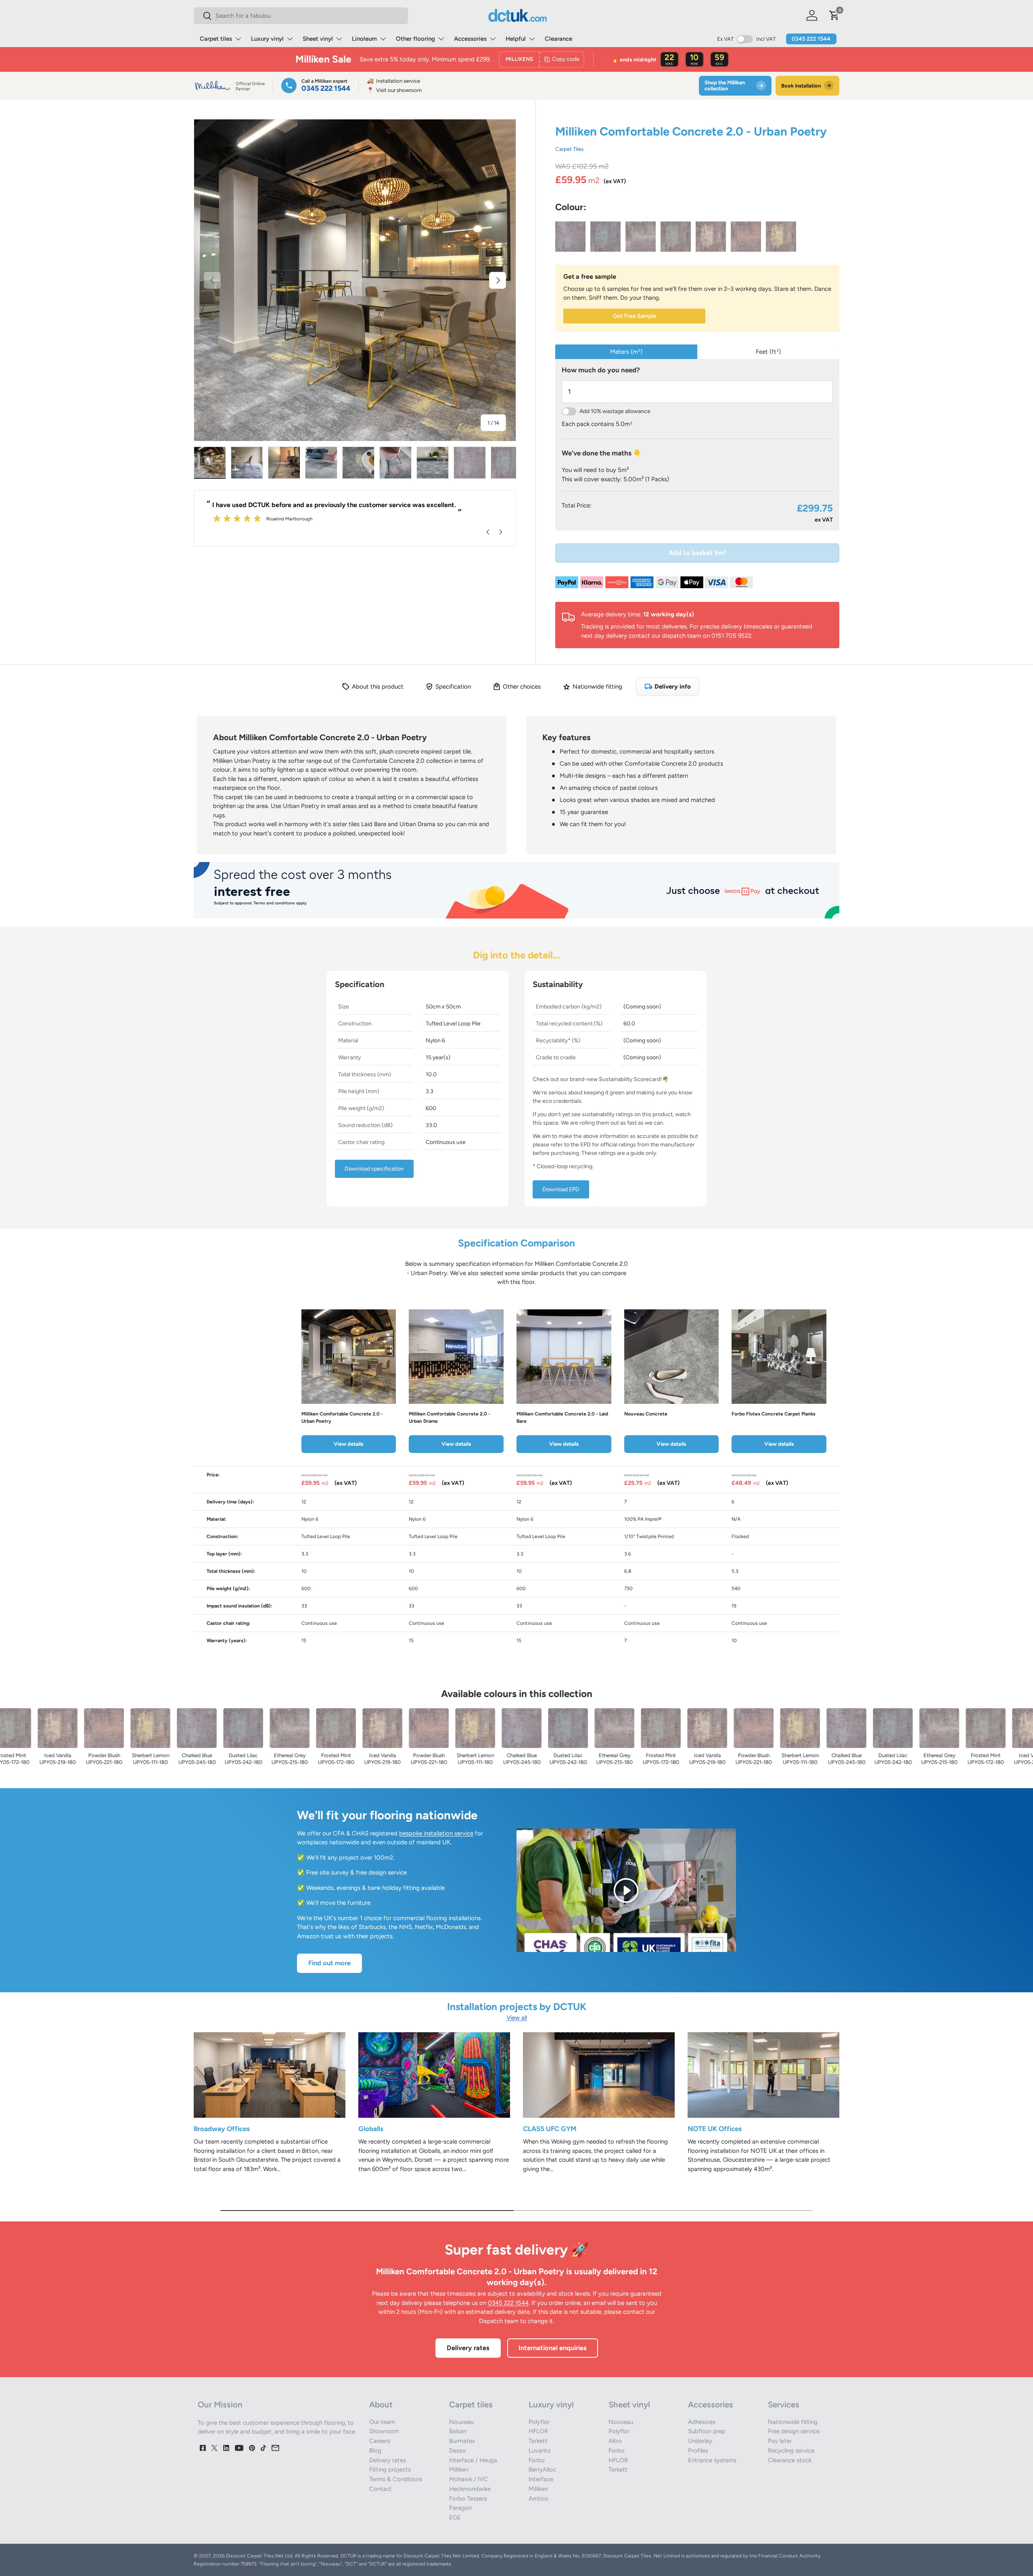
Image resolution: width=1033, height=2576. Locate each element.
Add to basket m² (697, 553)
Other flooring (415, 39)
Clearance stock (790, 2460)
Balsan (458, 2431)
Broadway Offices (222, 2129)
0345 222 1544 (811, 39)
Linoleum (364, 39)
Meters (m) (626, 352)
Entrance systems (712, 2460)
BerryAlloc (542, 2470)
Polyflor (539, 2422)
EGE (455, 2518)
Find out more (329, 1963)
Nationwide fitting (793, 2422)
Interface (541, 2479)
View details (348, 1444)
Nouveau (461, 2422)
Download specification (374, 1169)
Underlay (700, 2441)
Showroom (384, 2431)
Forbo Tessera (468, 2499)
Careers (380, 2441)
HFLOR (538, 2431)
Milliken (459, 2470)
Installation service (393, 81)
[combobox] (301, 16)
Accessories (470, 39)
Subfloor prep (707, 2431)
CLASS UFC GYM (550, 2129)
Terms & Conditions (396, 2479)
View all (517, 2018)
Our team (382, 2422)
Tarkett (538, 2441)
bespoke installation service (436, 1833)
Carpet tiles (216, 39)
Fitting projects (390, 2470)
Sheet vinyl (318, 39)
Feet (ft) (768, 352)
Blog (375, 2451)
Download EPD (561, 1189)
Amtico (538, 2499)
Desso (457, 2451)
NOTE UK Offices (715, 2129)
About (381, 2405)
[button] (834, 15)
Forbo (537, 2460)
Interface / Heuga (473, 2460)
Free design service (794, 2431)
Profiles (698, 2451)
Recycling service (791, 2451)
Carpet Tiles (569, 149)
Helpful (516, 39)
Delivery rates (468, 2348)
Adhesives (702, 2422)
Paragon (460, 2508)
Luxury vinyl (267, 39)
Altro (615, 2441)
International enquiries (553, 2348)
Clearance (558, 39)
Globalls (371, 2129)
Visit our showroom (394, 90)
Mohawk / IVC (468, 2479)
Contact (381, 2489)
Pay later (780, 2441)
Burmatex (462, 2441)
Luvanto (540, 2451)
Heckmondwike (470, 2489)
